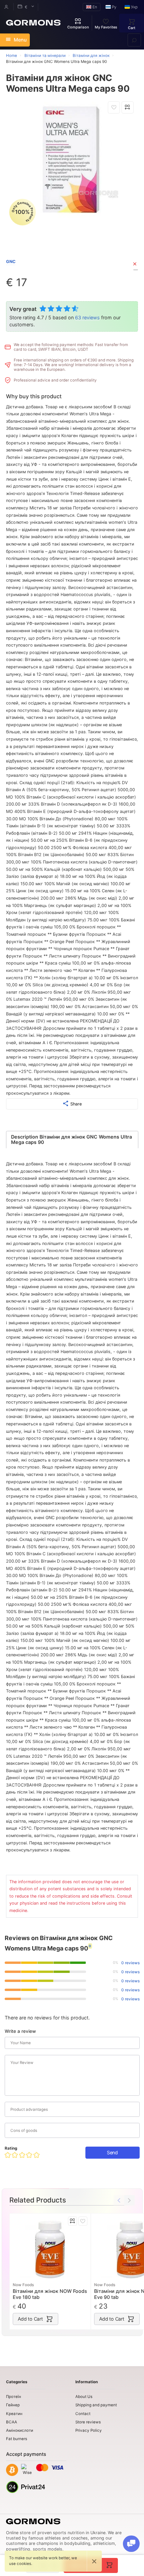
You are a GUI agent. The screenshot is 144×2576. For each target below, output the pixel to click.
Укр (134, 7)
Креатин (14, 2414)
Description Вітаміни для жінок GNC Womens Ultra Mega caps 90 (71, 1139)
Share (76, 1104)
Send (112, 2152)
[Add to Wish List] (114, 107)
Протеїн (14, 2397)
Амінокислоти (20, 2430)
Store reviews (88, 2422)
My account (6, 7)
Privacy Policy (89, 2430)
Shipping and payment (96, 2405)
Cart (132, 28)
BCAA (12, 2422)
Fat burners (17, 2439)
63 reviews (87, 317)
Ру (114, 7)
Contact (83, 2414)
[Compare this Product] (128, 107)
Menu (20, 40)
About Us (84, 2397)
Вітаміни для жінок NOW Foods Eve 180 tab (50, 2294)
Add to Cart (30, 2319)
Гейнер (13, 2405)
